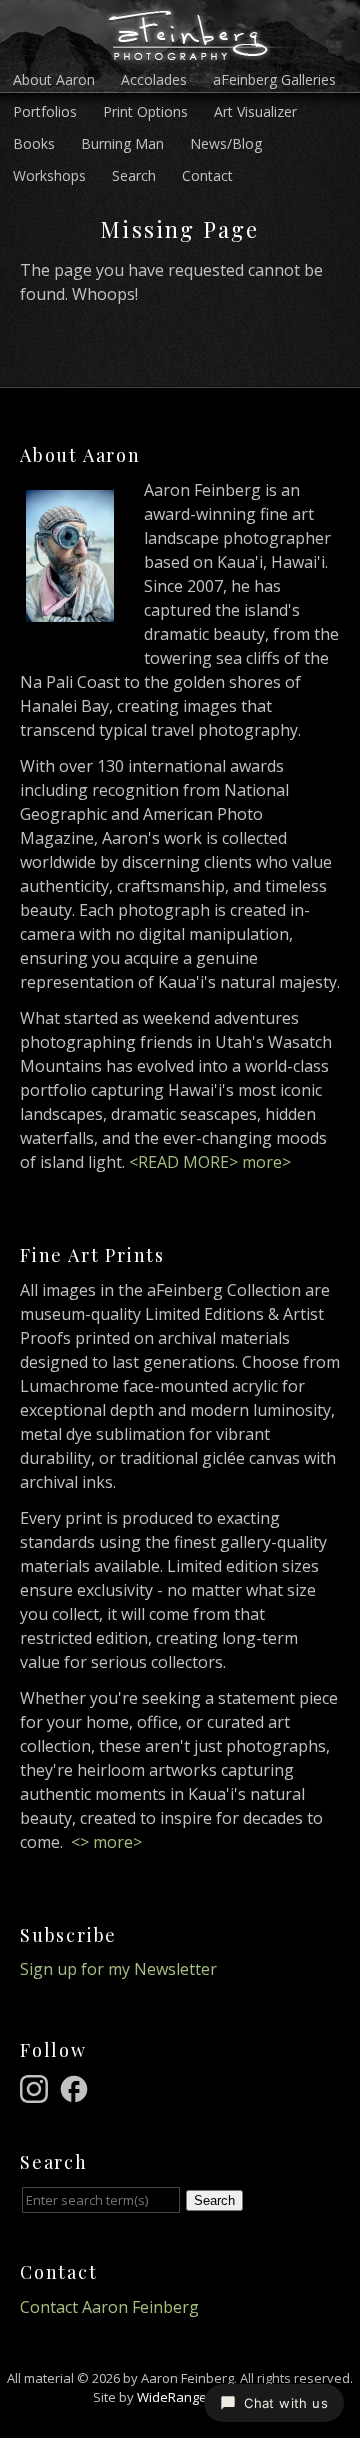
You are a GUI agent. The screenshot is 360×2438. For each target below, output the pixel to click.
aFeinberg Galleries (274, 79)
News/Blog (226, 143)
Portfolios (45, 111)
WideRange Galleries (201, 2397)
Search (134, 175)
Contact (207, 175)
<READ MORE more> (210, 1162)
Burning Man (122, 143)
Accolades (154, 79)
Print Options (145, 111)
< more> (106, 1842)
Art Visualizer (255, 111)
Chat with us (286, 2403)
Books (34, 143)
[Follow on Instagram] (37, 2087)
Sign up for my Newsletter (118, 1969)
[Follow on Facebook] (77, 2087)
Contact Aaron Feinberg (109, 2307)
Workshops (49, 175)
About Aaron (54, 79)
